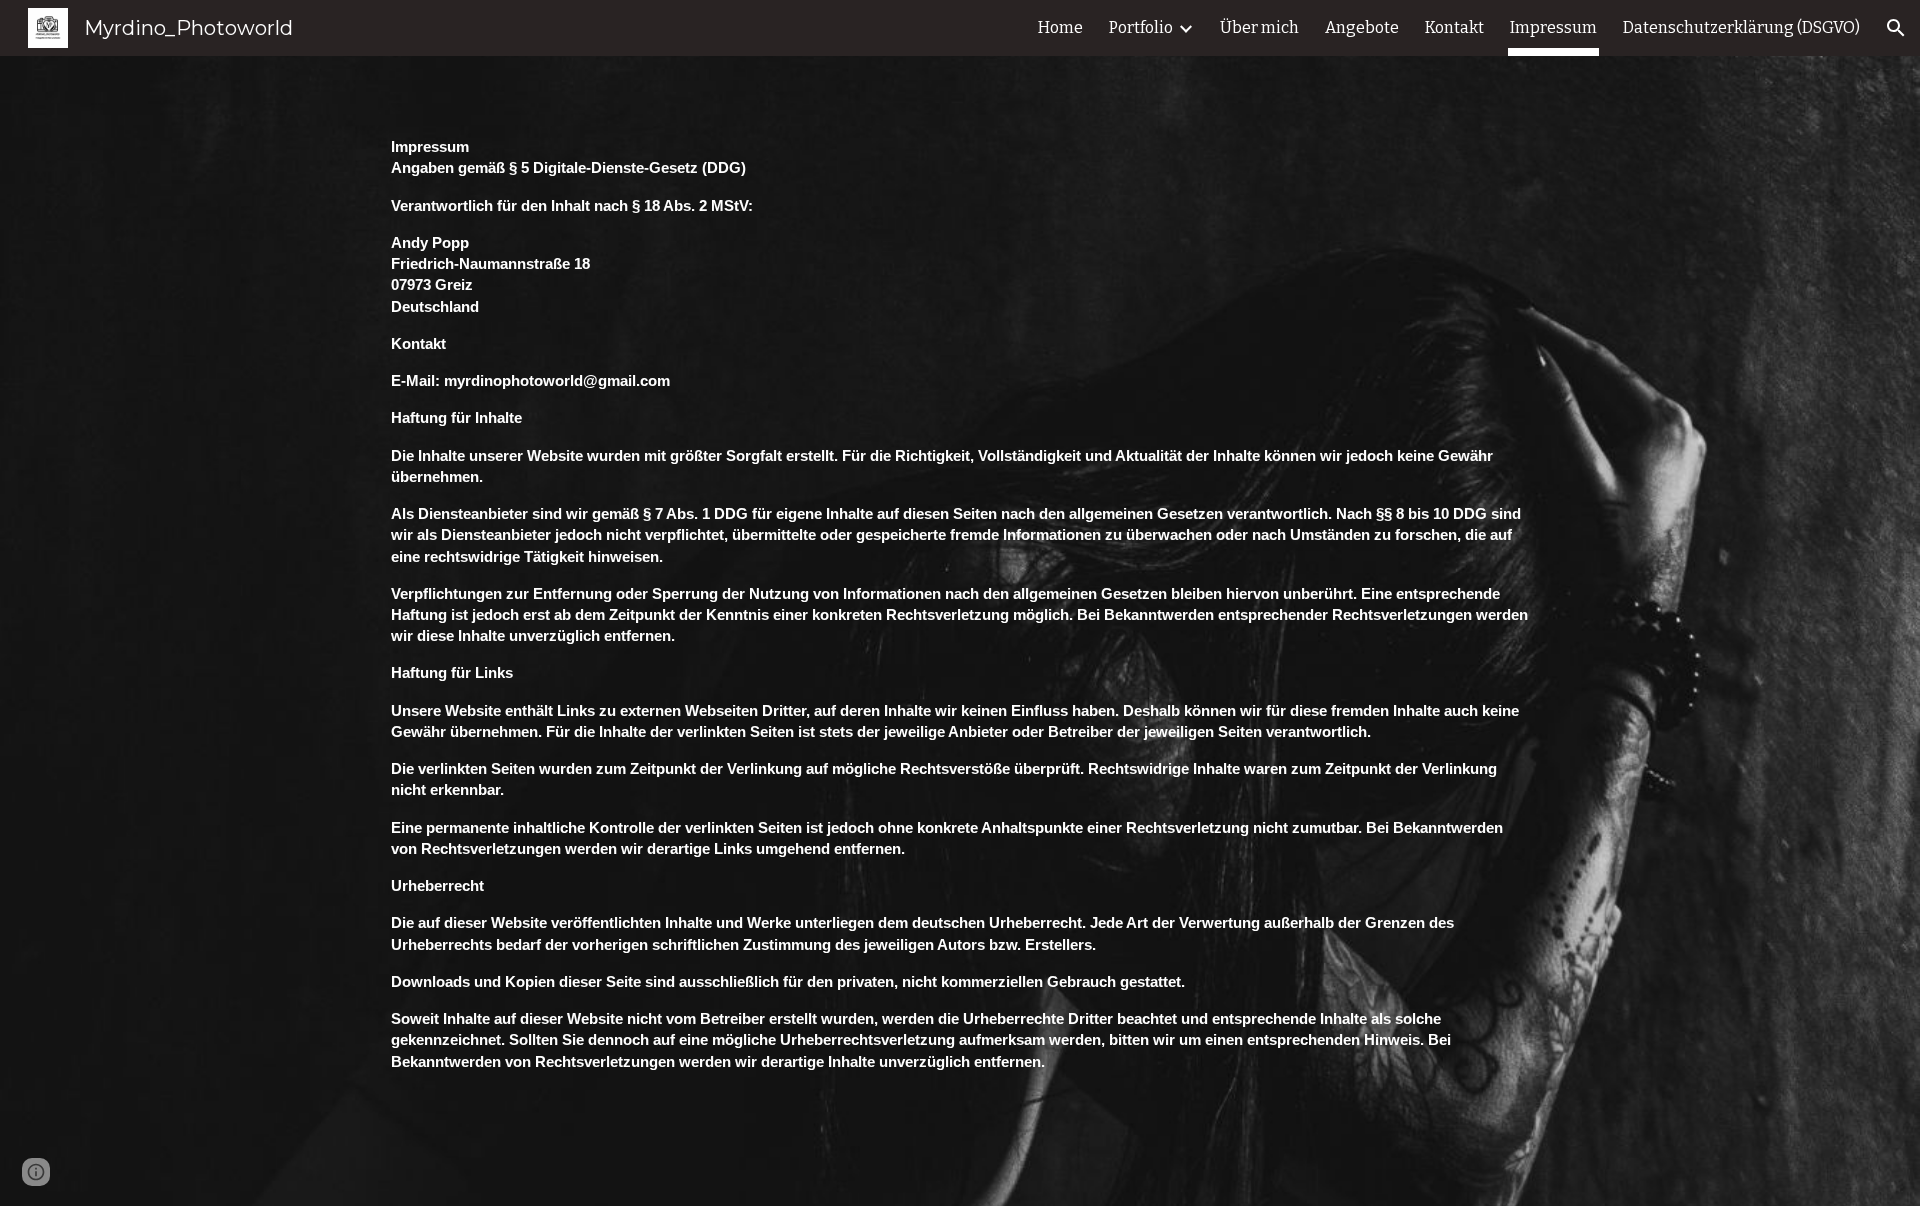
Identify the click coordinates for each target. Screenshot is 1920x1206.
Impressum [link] (1553, 27)
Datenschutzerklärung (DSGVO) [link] (1741, 27)
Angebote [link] (1362, 27)
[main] (960, 631)
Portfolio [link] (1141, 27)
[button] (1896, 28)
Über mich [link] (1259, 27)
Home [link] (1060, 27)
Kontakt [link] (1454, 27)
